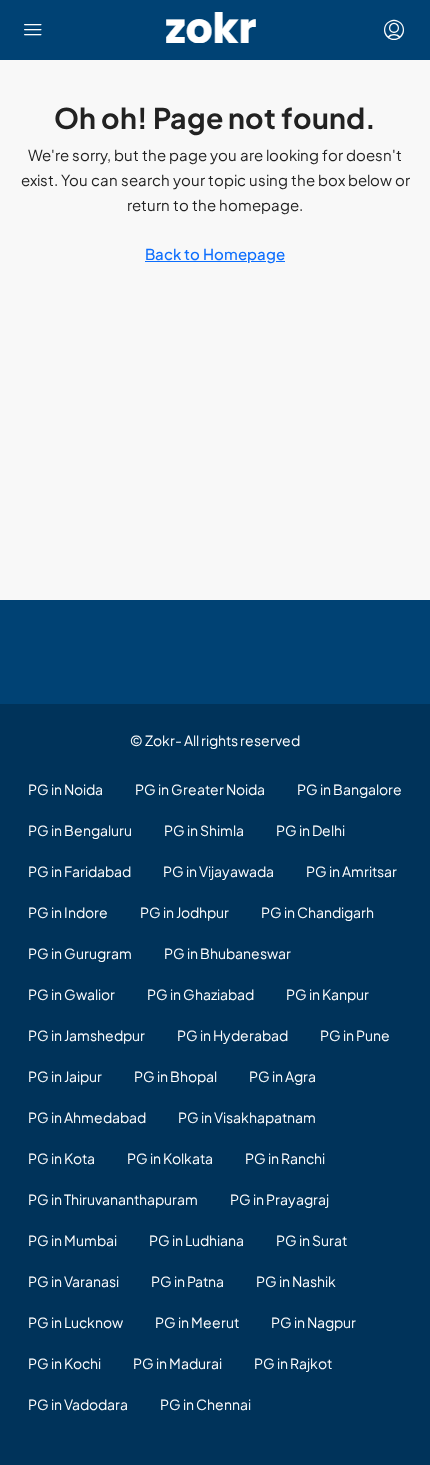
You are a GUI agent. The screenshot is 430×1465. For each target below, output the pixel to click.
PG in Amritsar (351, 871)
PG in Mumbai (72, 1240)
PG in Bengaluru (80, 830)
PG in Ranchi (285, 1158)
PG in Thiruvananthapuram (113, 1199)
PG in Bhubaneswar (227, 953)
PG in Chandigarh (317, 912)
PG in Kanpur (327, 994)
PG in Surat (311, 1240)
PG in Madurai (177, 1363)
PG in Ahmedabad (87, 1117)
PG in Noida (65, 789)
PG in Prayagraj (279, 1199)
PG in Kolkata (170, 1158)
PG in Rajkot (293, 1363)
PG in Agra (282, 1076)
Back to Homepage (215, 253)
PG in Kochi (64, 1363)
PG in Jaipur (65, 1076)
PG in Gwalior (71, 994)
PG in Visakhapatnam (247, 1117)
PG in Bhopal (175, 1076)
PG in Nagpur (313, 1322)
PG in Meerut (197, 1322)
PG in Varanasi (73, 1281)
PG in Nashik (296, 1281)
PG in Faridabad (79, 871)
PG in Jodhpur (184, 912)
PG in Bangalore (349, 789)
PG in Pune (355, 1035)
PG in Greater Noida (200, 789)
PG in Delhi (310, 830)
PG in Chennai (205, 1404)
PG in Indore (68, 912)
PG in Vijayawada (218, 871)
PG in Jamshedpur (86, 1035)
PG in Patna (187, 1281)
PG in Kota (61, 1158)
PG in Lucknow (75, 1322)
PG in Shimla (204, 830)
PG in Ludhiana (196, 1240)
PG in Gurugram (80, 953)
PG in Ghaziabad (200, 994)
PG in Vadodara (78, 1404)
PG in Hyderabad (232, 1035)
